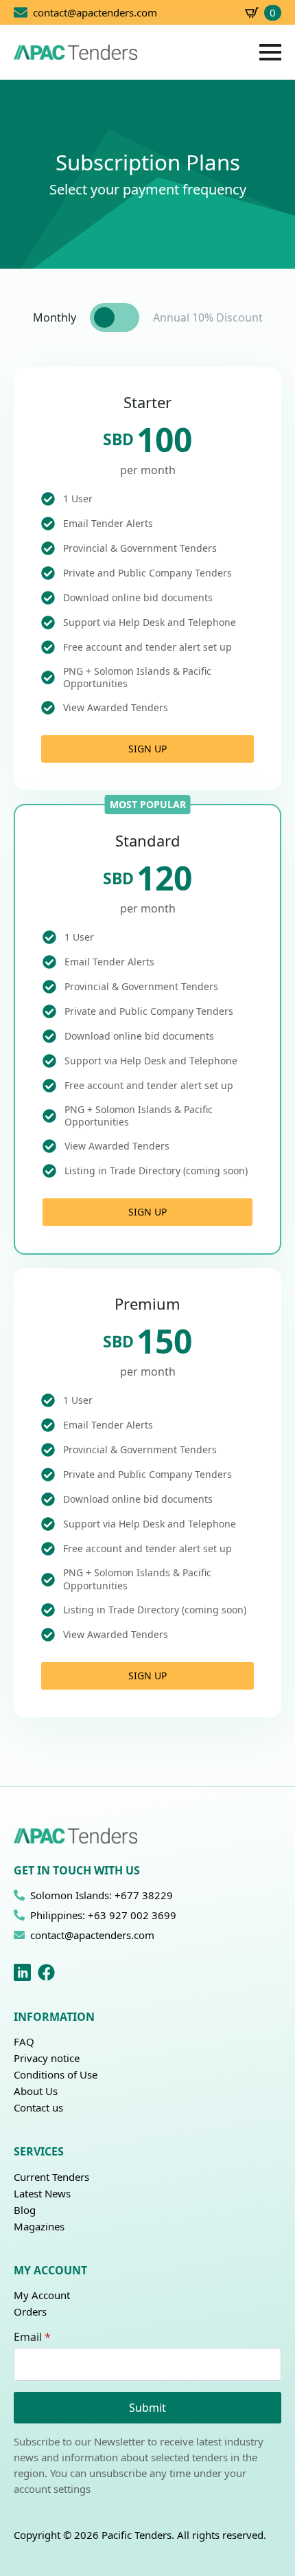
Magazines (39, 2226)
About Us (36, 2091)
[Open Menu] (270, 52)
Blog (25, 2210)
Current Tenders (51, 2177)
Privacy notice (47, 2058)
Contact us (38, 2107)
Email (32, 2337)
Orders (30, 2311)
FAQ (24, 2041)
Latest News (42, 2193)
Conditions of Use (56, 2074)
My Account (42, 2295)
